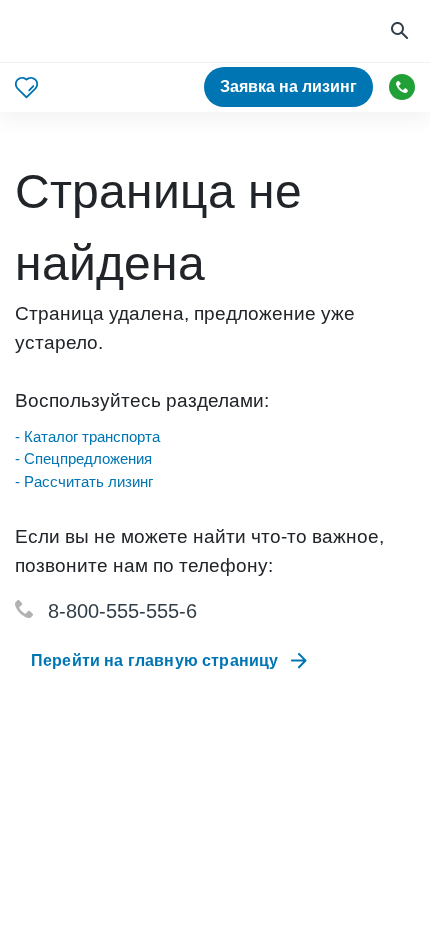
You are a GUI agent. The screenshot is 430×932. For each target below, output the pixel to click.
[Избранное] (26, 87)
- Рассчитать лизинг (84, 481)
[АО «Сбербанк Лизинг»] (91, 31)
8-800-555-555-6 (122, 611)
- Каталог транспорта (87, 436)
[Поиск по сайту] (402, 31)
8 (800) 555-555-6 (402, 87)
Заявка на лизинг (288, 86)
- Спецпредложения (83, 458)
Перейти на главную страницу (154, 660)
